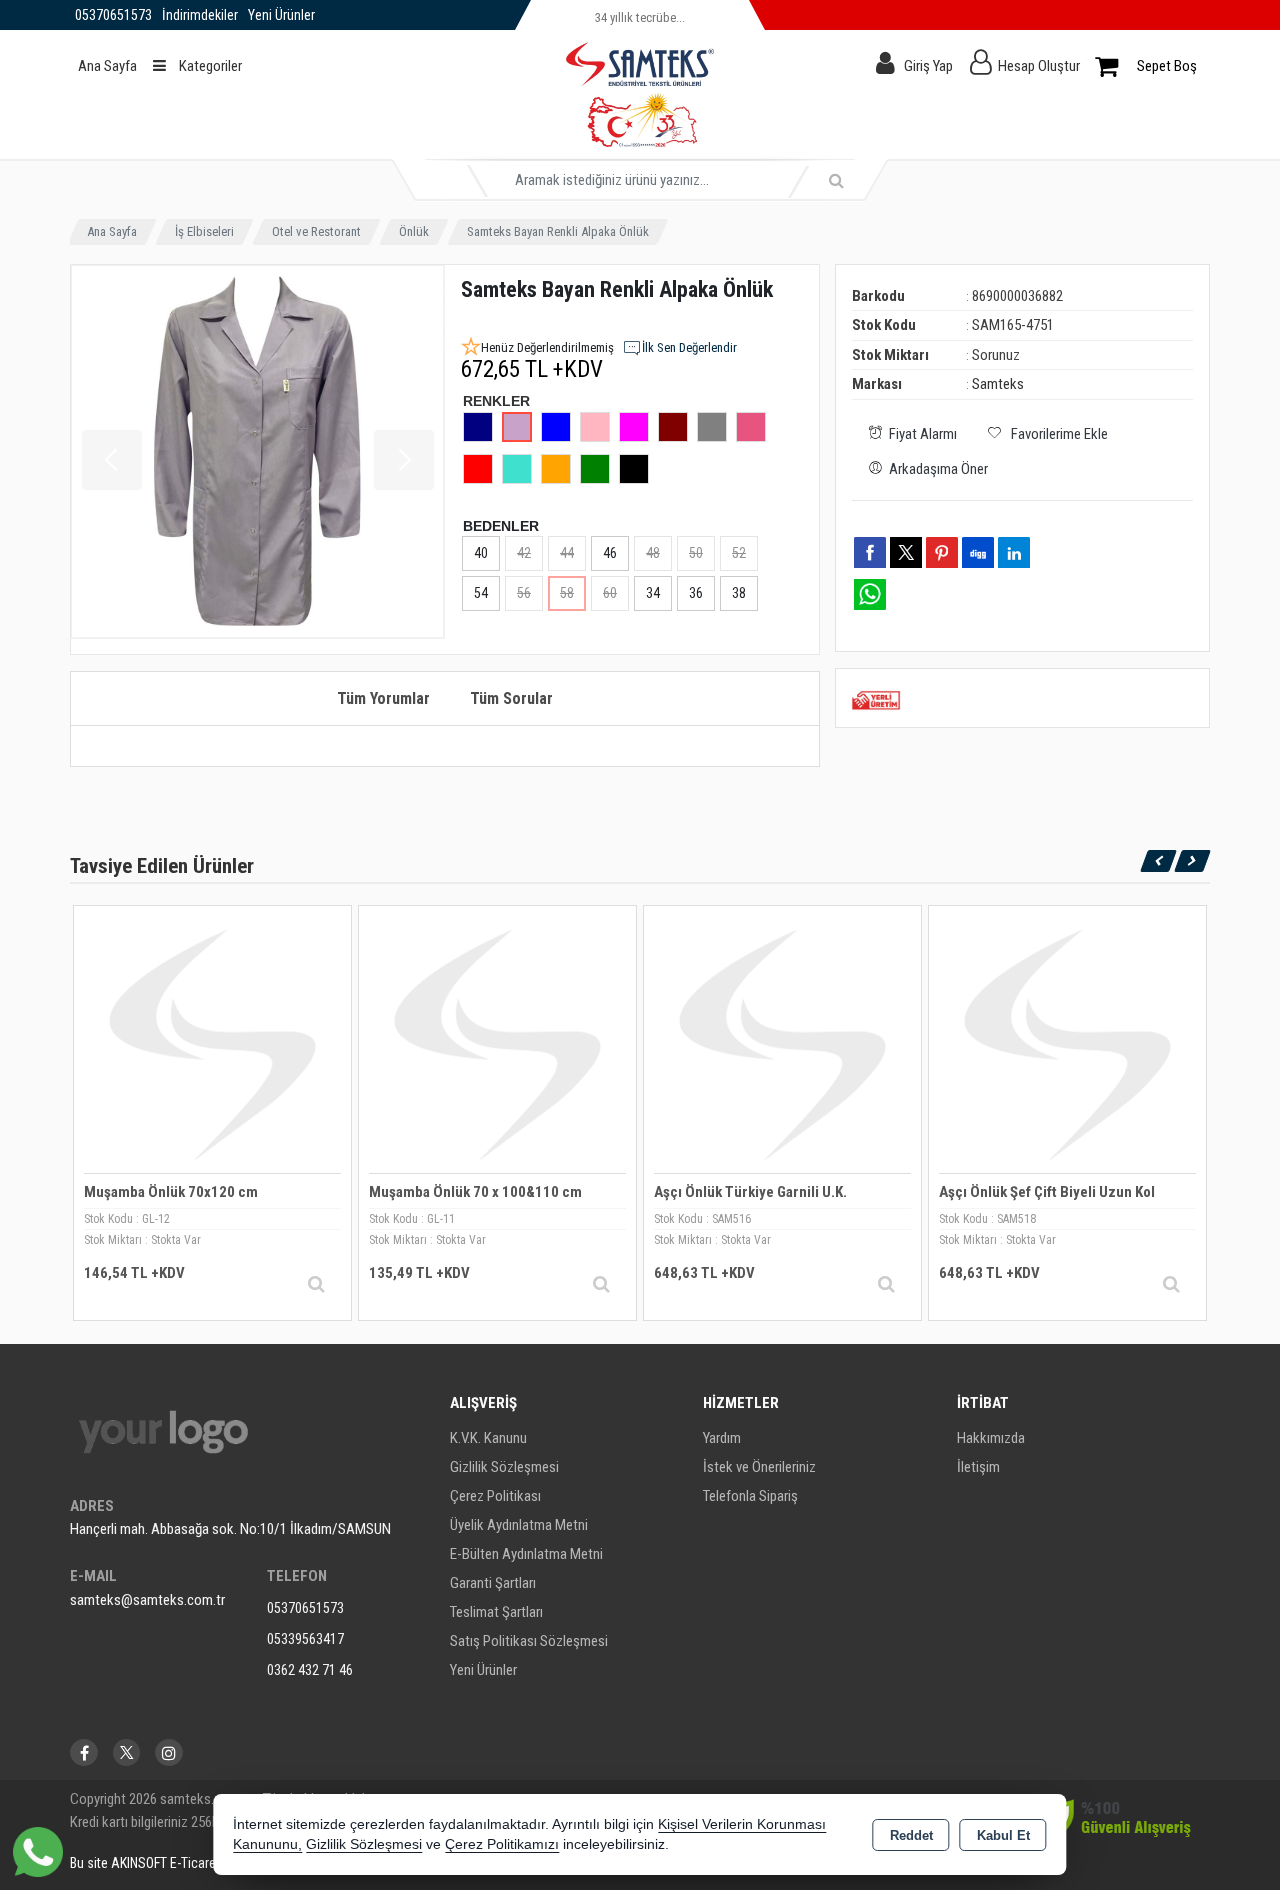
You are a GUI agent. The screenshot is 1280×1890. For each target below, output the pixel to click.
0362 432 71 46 (310, 1670)
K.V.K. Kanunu (488, 1438)
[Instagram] (169, 1752)
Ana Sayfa (107, 66)
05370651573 (305, 1608)
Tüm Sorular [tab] (511, 698)
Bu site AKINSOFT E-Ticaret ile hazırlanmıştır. (193, 1863)
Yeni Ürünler (483, 1670)
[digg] (978, 552)
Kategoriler (209, 66)
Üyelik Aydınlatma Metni (519, 1525)
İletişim (978, 1467)
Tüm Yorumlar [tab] (383, 698)
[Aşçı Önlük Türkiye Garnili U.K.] (782, 1043)
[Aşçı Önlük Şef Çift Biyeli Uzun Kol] (1067, 1043)
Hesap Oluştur (1039, 66)
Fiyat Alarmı (923, 434)
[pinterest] (942, 552)
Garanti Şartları (493, 1583)
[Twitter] (126, 1752)
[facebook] (870, 552)
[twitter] (906, 552)
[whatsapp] (870, 594)
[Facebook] (84, 1752)
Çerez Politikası (495, 1496)
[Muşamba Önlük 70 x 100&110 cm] (497, 1043)
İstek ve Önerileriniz (759, 1467)
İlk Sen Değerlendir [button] (689, 347)
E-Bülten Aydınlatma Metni (526, 1554)
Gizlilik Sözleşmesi (504, 1467)
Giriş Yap (928, 66)
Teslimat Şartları (496, 1612)
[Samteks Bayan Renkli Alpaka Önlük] (258, 452)
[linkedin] (1014, 552)
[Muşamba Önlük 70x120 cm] (212, 1043)
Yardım (722, 1438)
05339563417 (305, 1639)
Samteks (998, 384)
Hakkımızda (991, 1438)
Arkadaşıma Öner (938, 469)
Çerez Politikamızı (502, 1844)
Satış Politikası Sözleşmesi (529, 1641)
